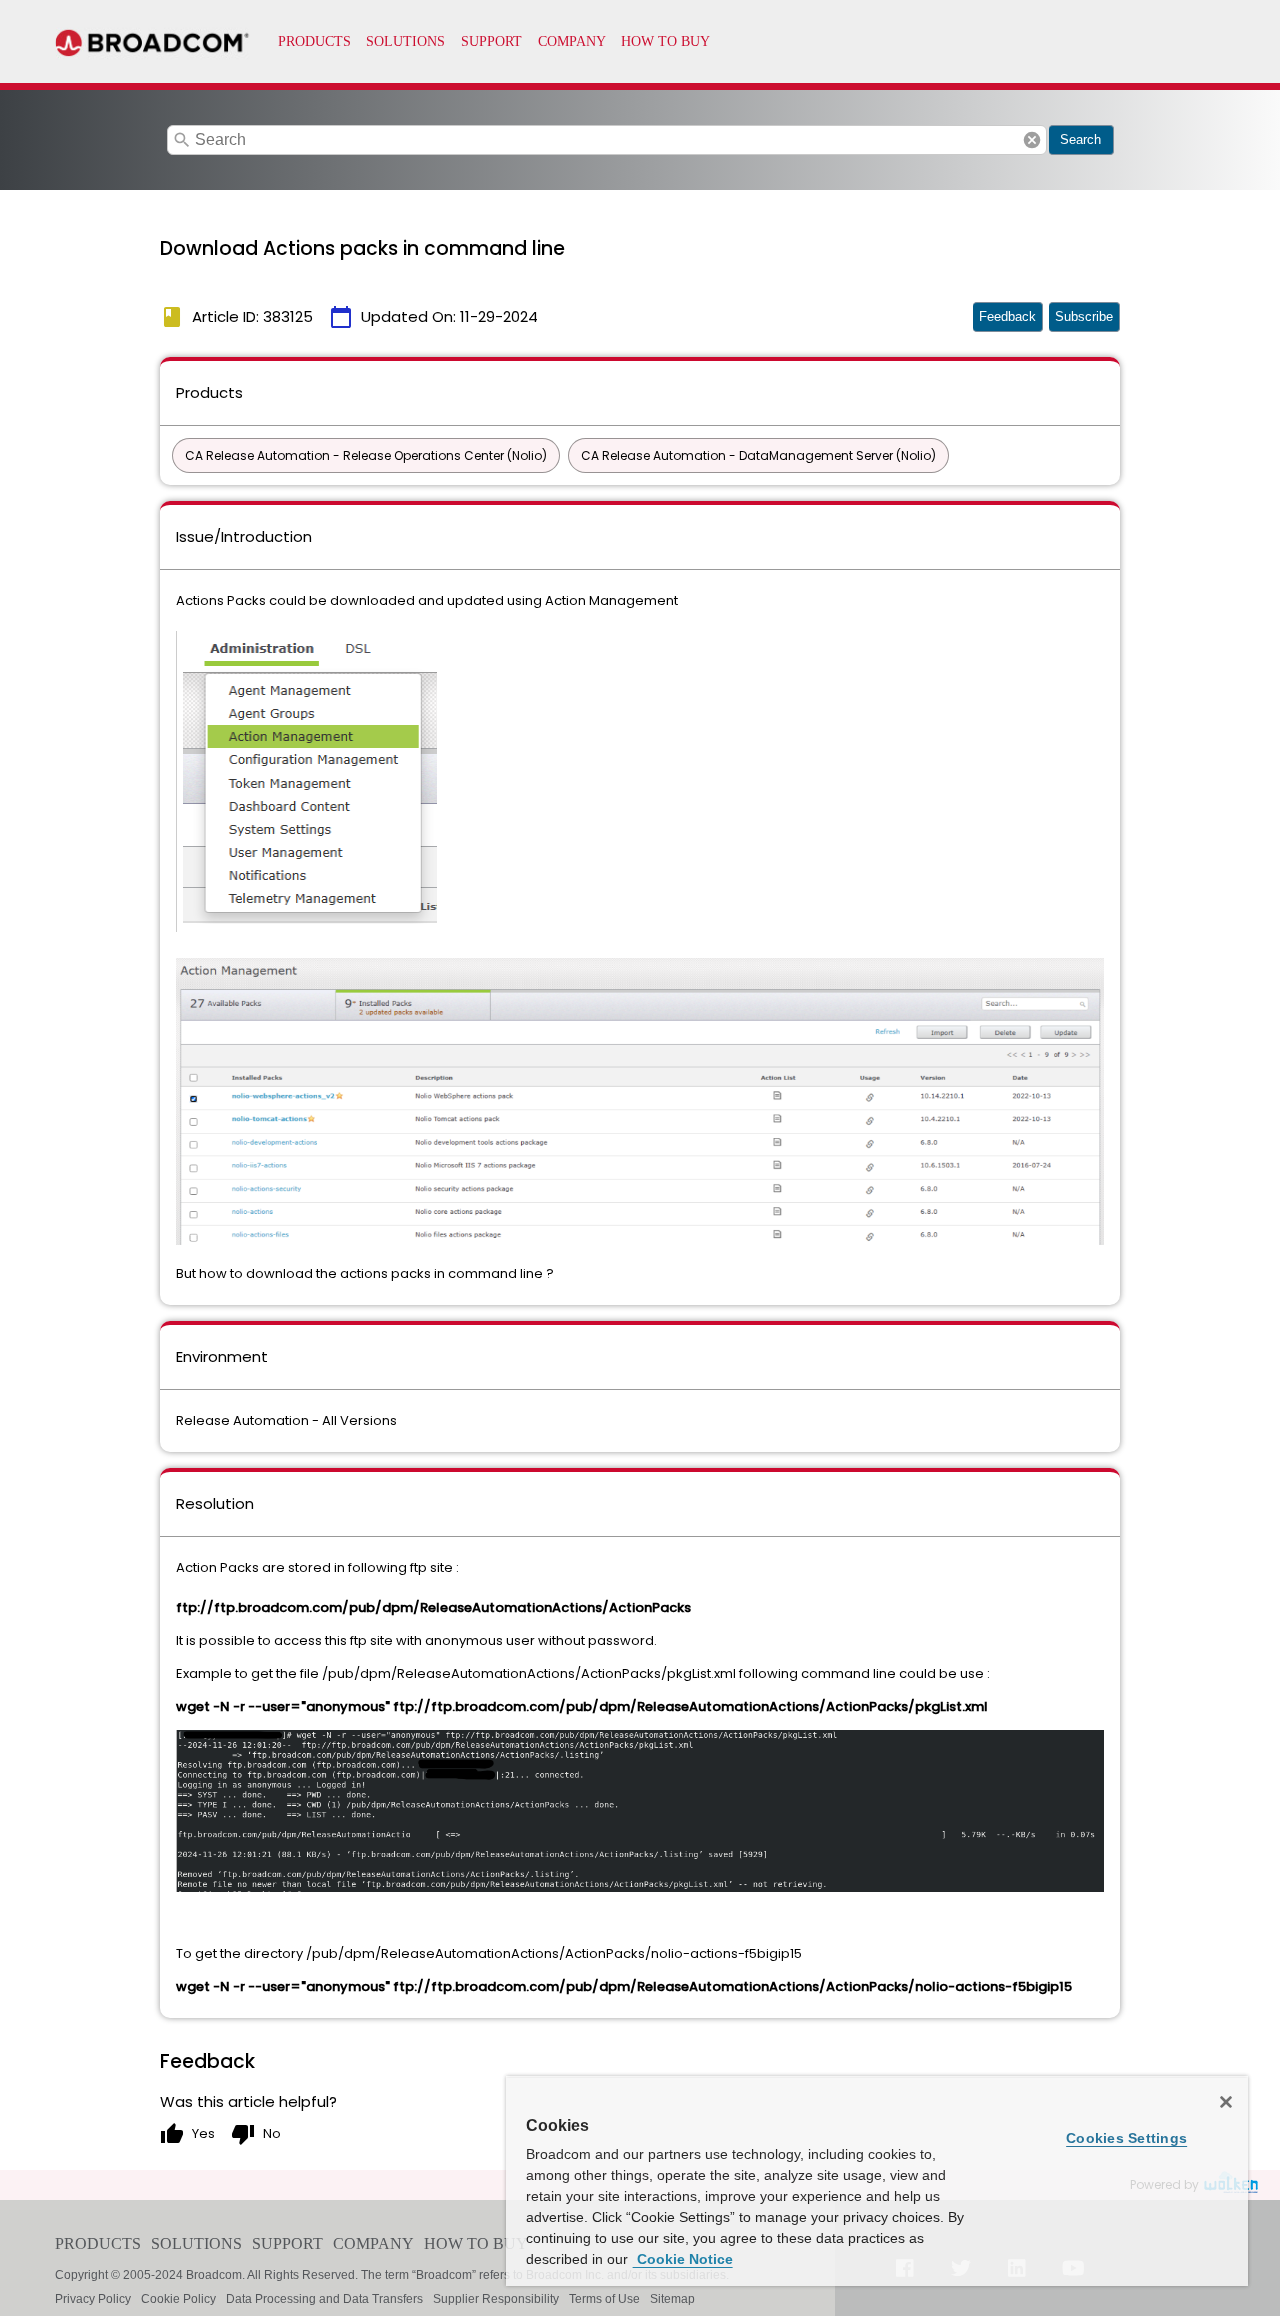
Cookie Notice (683, 2259)
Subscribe (1084, 316)
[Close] (1226, 2102)
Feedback (1007, 316)
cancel (1032, 140)
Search (1080, 139)
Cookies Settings (1126, 2138)
